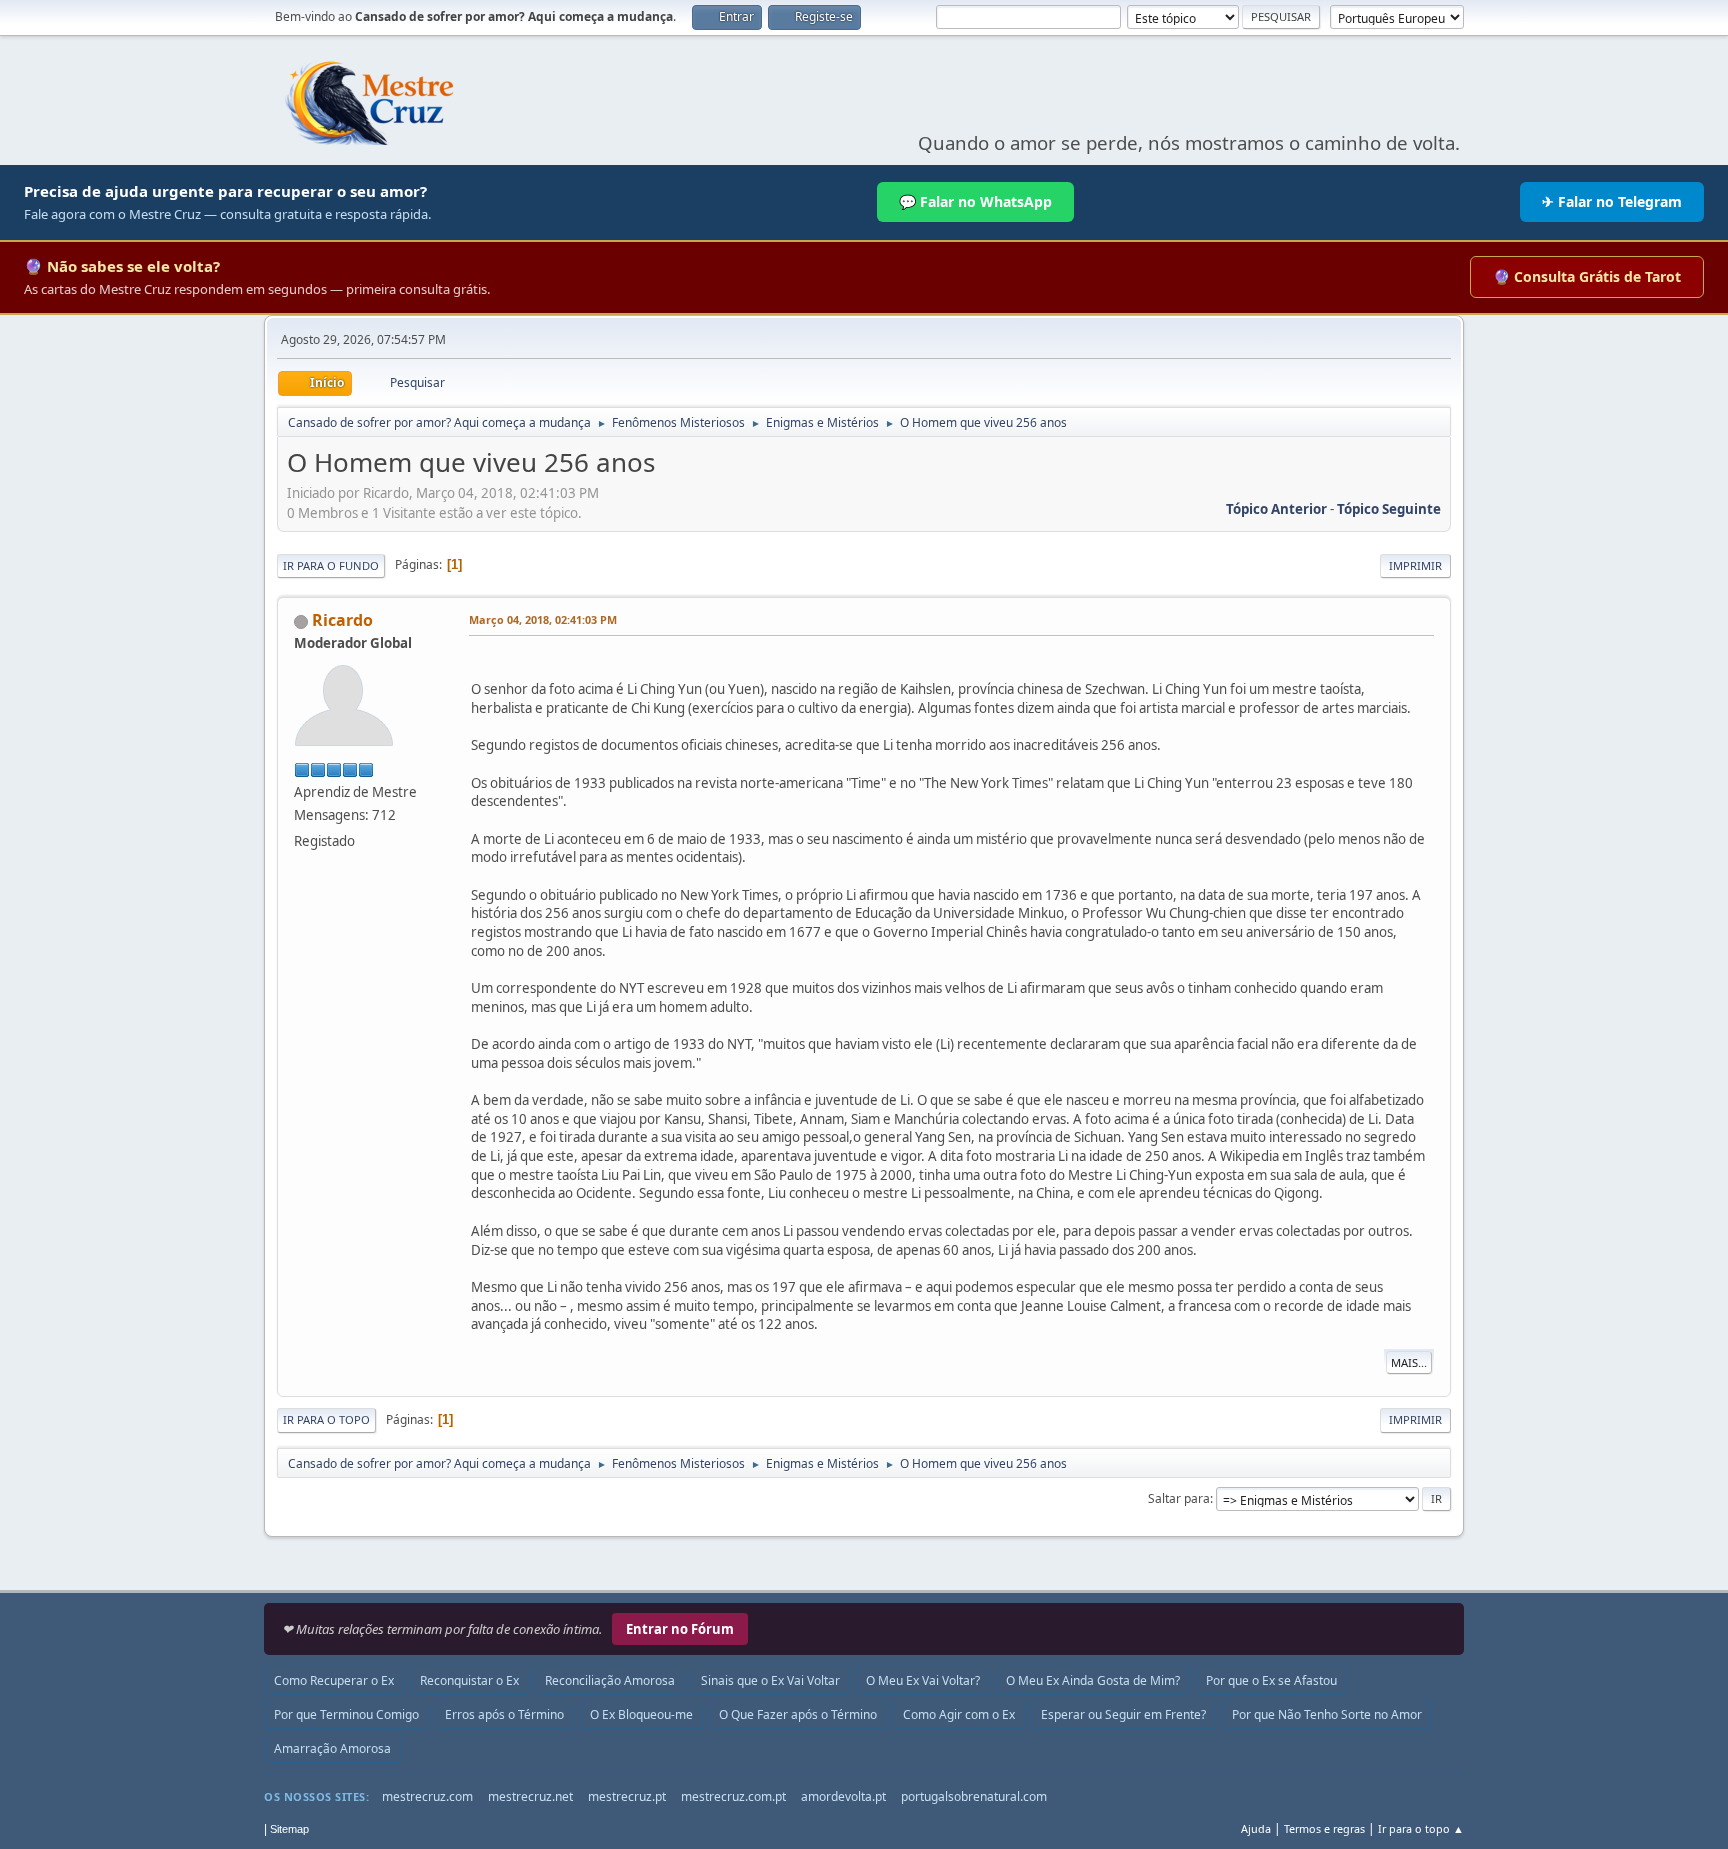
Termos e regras (1324, 1828)
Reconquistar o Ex (469, 1680)
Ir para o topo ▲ (1421, 1828)
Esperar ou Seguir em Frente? (1123, 1714)
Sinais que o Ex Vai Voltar (770, 1680)
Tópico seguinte (1389, 509)
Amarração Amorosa (332, 1748)
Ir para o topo (326, 1419)
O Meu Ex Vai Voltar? (923, 1680)
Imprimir (1415, 565)
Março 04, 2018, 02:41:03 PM (543, 619)
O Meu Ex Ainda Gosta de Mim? (1093, 1680)
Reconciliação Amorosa (610, 1680)
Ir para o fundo (331, 565)
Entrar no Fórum (680, 1629)
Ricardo (342, 620)
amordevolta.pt (843, 1796)
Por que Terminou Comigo (346, 1714)
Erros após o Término (504, 1714)
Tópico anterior (1276, 509)
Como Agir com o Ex (959, 1714)
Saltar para (1179, 1498)
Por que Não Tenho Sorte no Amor (1327, 1714)
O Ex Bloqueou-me (641, 1714)
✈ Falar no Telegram (1612, 201)
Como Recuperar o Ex (334, 1680)
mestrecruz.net (530, 1796)
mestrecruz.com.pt (733, 1796)
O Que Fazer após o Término (798, 1714)
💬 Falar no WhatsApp (975, 201)
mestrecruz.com (427, 1796)
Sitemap (289, 1829)
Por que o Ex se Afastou (1271, 1680)
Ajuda (1256, 1828)
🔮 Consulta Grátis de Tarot (1587, 276)
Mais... (1409, 1362)
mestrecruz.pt (627, 1796)
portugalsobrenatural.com (974, 1796)
